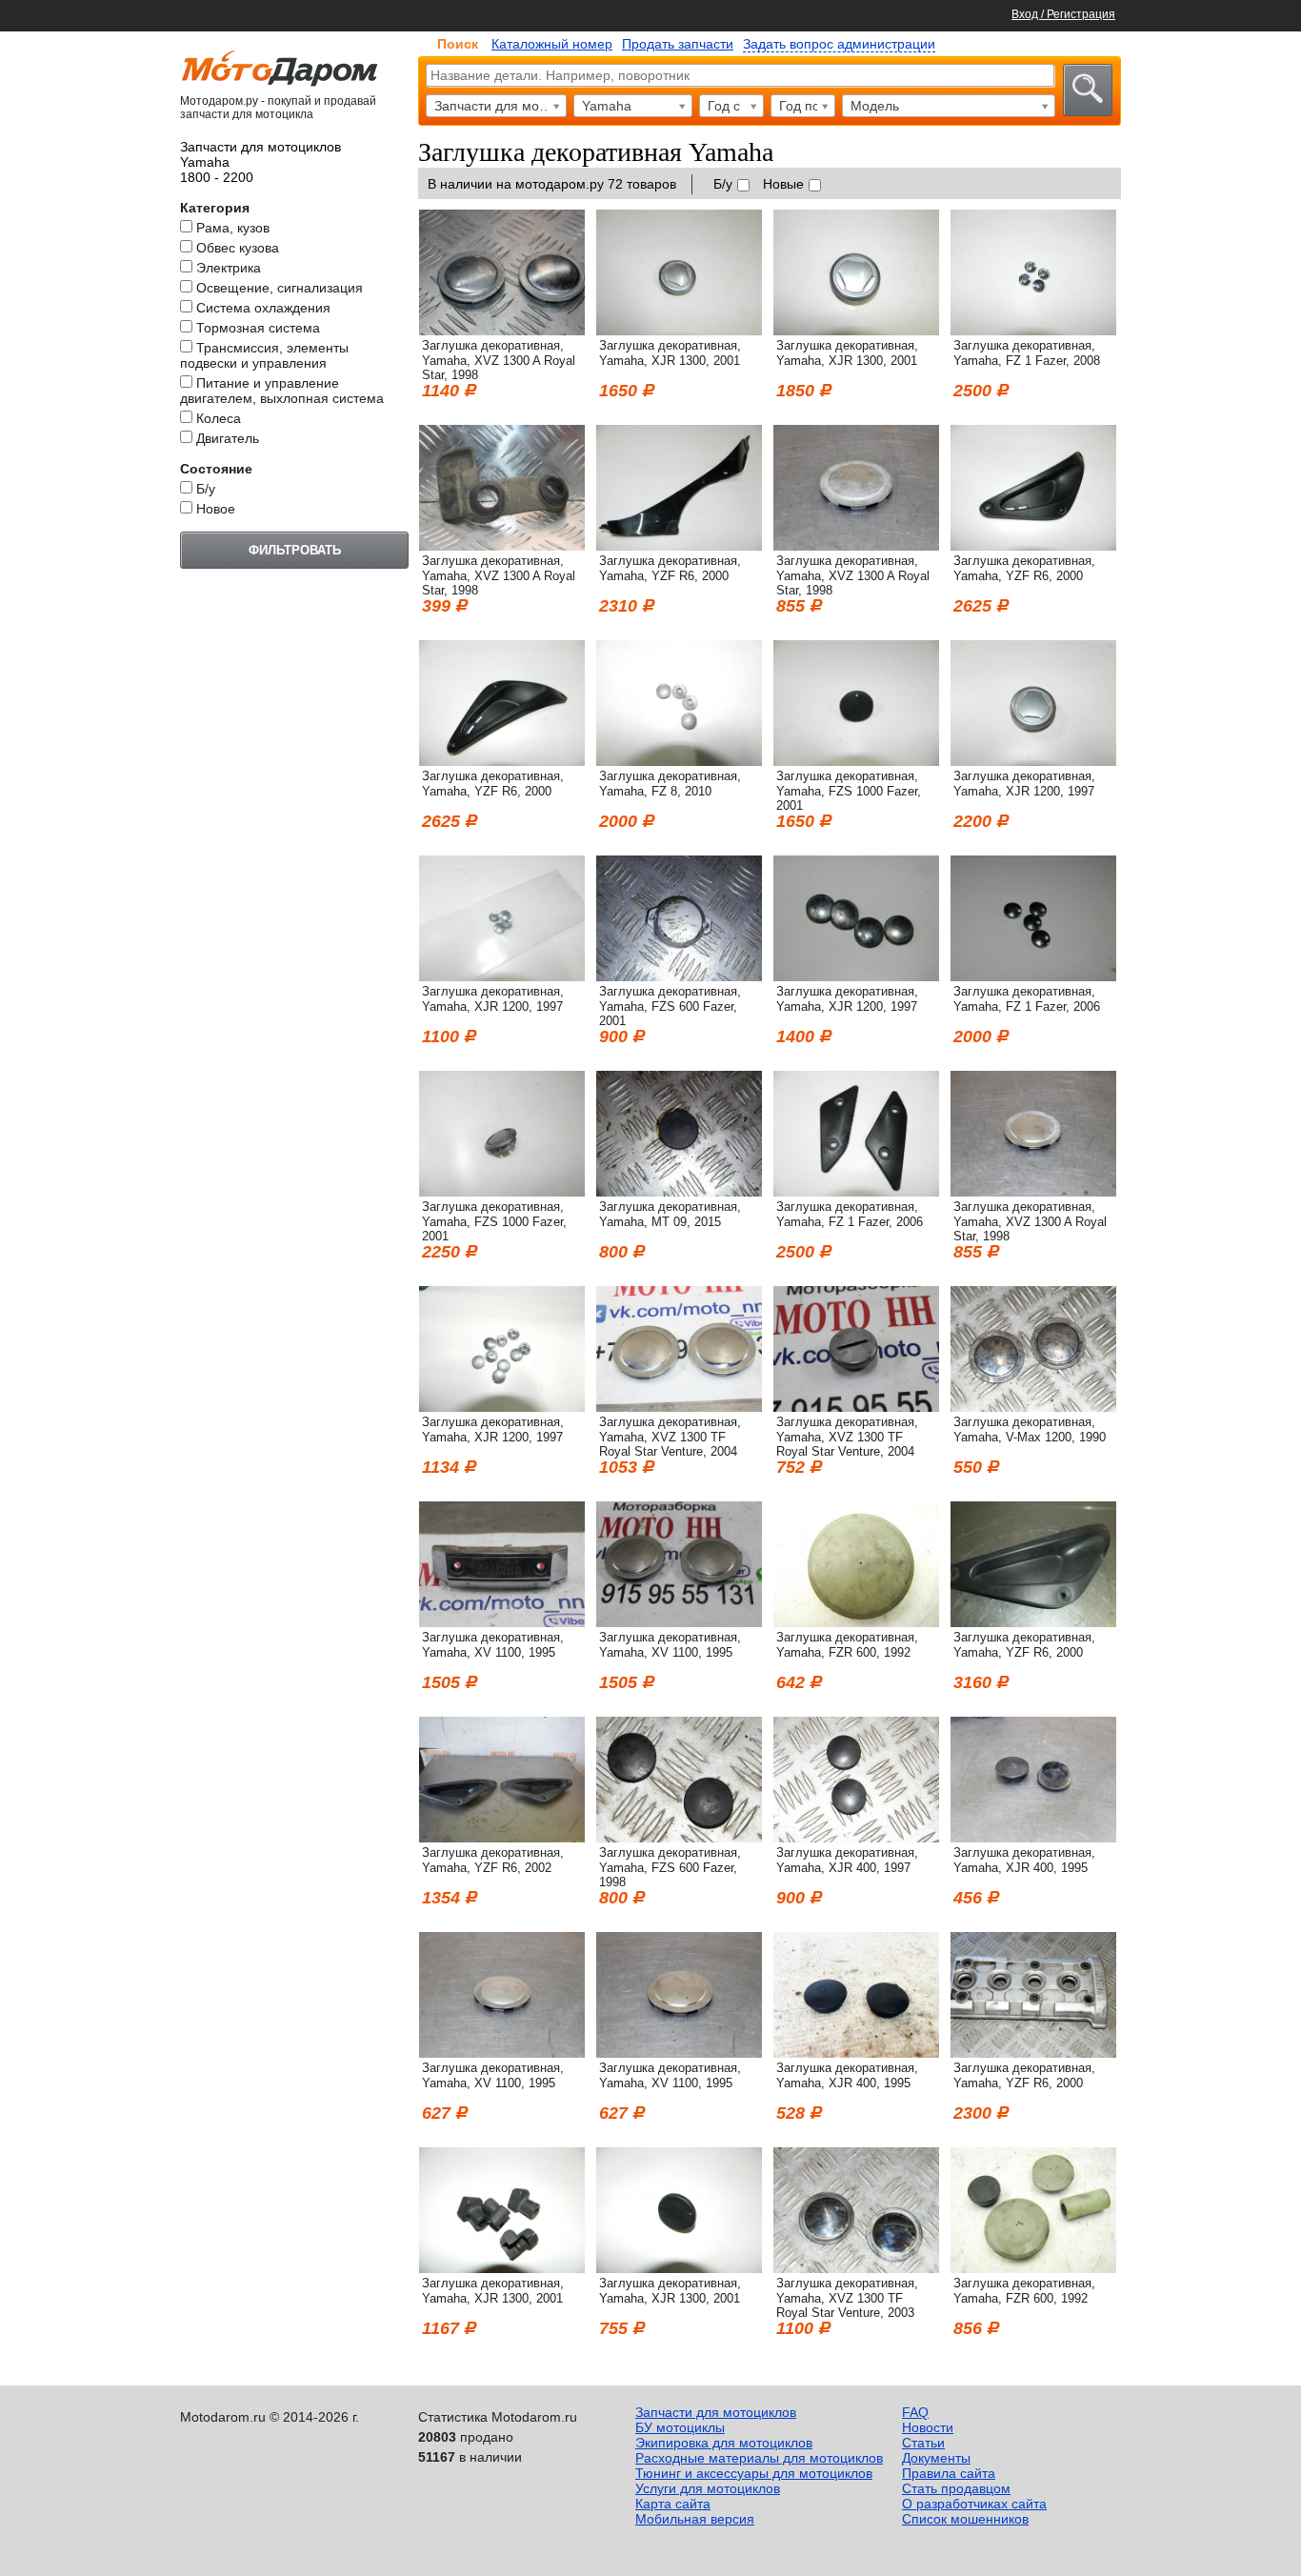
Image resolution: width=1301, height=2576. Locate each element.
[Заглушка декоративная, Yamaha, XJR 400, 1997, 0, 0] (856, 1838)
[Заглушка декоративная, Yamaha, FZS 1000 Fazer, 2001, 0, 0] (856, 761)
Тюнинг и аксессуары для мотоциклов (754, 2473)
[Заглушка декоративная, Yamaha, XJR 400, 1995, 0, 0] (1033, 1838)
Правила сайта (949, 2473)
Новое (216, 509)
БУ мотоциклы (680, 2427)
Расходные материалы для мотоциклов (759, 2458)
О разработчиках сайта (974, 2504)
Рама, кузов (233, 228)
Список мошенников (965, 2519)
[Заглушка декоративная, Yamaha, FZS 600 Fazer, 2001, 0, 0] (679, 976)
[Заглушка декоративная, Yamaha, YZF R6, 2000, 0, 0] (679, 546)
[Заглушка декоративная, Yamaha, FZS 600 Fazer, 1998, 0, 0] (679, 1838)
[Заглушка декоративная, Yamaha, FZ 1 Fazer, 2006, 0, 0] (1033, 976)
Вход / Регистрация (1063, 14)
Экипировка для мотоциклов (724, 2443)
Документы (936, 2458)
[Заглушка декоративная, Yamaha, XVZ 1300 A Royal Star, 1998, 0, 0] (502, 331)
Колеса (219, 418)
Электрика (229, 268)
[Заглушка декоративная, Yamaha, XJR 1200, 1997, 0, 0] (1033, 761)
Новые (783, 184)
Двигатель (228, 438)
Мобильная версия (695, 2519)
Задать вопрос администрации (839, 44)
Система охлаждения (263, 308)
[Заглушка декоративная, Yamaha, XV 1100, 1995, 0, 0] (502, 1622)
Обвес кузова (238, 248)
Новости (928, 2427)
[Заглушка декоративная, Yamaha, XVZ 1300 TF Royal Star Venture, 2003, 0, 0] (856, 2268)
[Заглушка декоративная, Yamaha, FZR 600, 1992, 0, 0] (856, 1622)
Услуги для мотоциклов (708, 2488)
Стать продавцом (956, 2488)
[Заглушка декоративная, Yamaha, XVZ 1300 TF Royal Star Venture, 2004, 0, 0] (679, 1407)
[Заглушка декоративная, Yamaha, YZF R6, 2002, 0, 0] (502, 1838)
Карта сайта (673, 2504)
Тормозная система (258, 328)
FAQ (915, 2412)
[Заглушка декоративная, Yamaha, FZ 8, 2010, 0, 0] (679, 761)
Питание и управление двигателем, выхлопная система (282, 391)
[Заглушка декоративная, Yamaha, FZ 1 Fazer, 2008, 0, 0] (1033, 331)
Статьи (923, 2443)
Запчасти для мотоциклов (716, 2412)
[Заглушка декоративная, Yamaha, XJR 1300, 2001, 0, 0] (679, 331)
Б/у (206, 489)
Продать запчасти (678, 44)
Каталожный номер (552, 44)
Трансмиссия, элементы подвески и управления (264, 355)
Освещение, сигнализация (280, 288)
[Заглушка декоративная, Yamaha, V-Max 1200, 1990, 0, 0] (1033, 1407)
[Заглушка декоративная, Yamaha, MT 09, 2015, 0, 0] (679, 1192)
